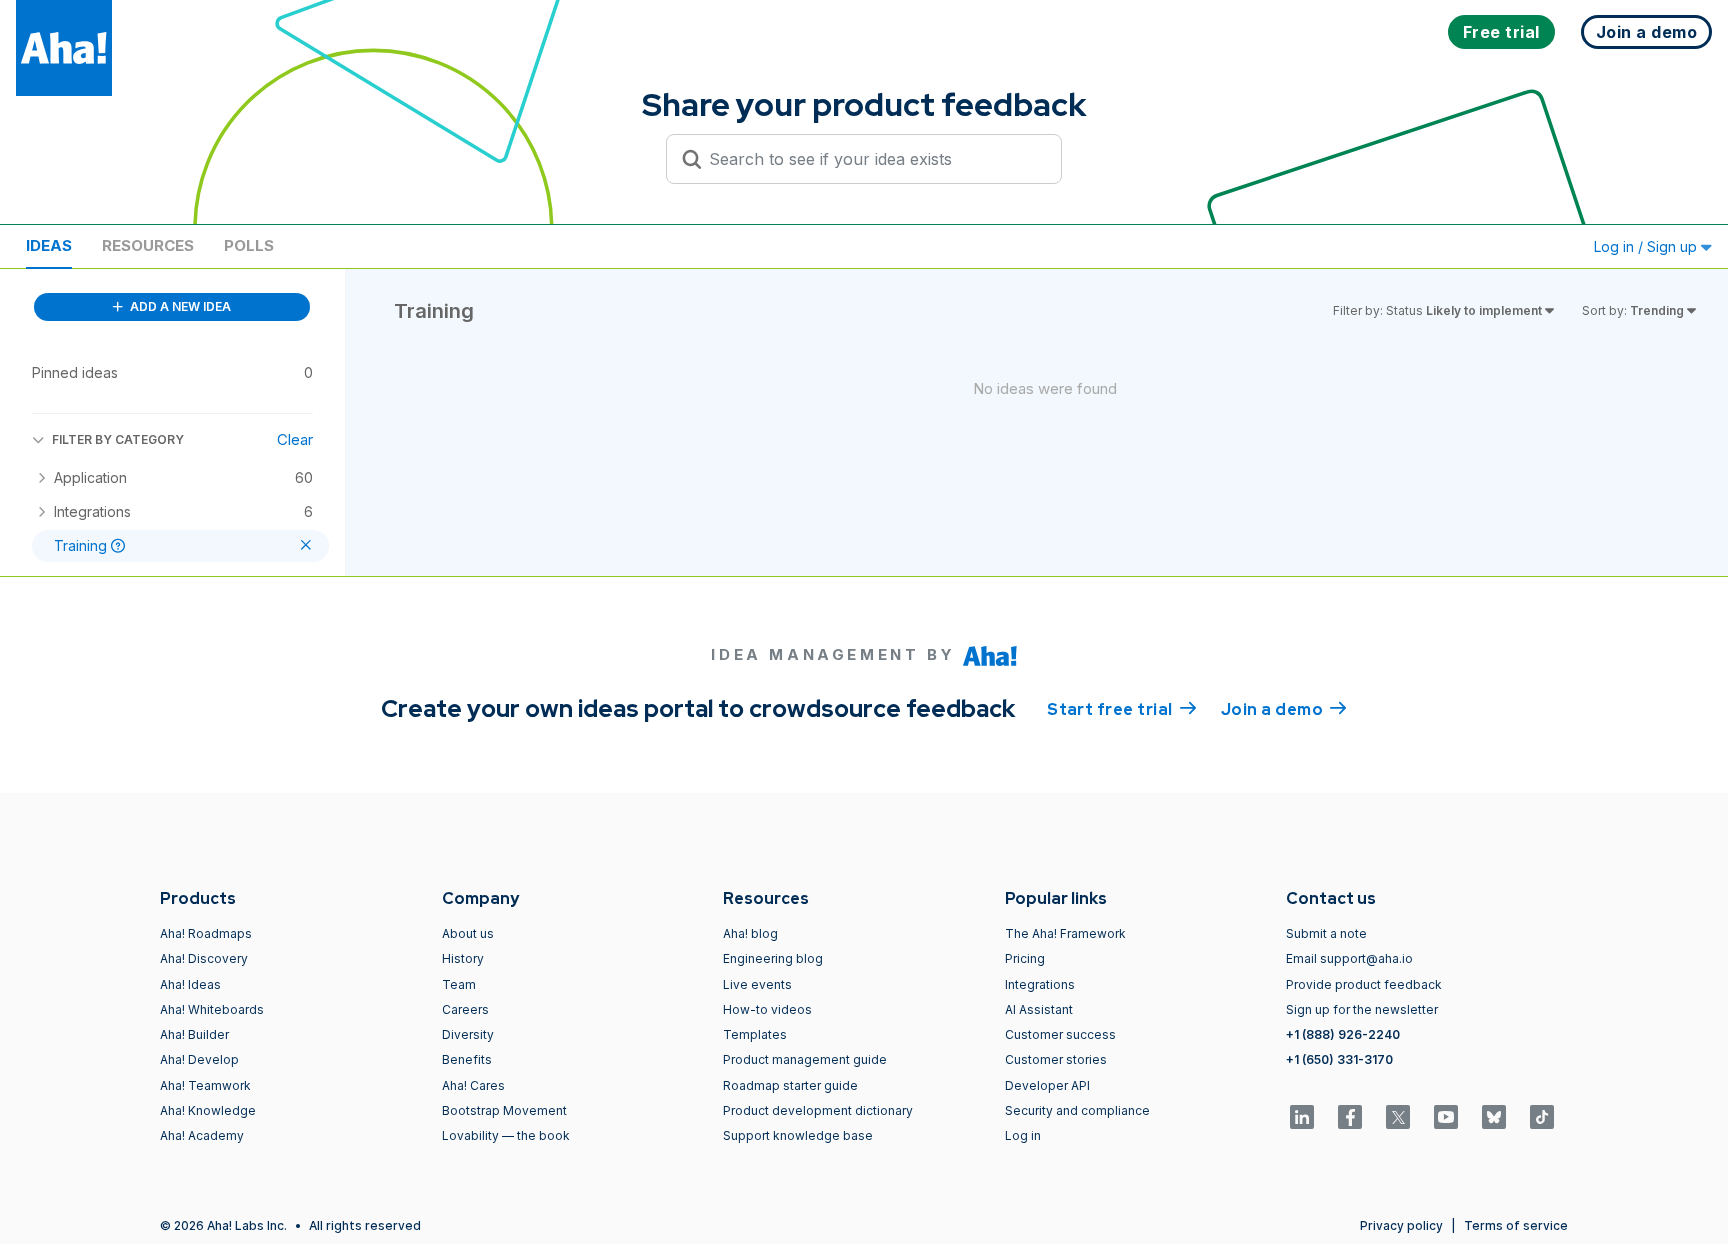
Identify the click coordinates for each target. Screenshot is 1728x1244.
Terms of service (1516, 1225)
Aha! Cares (473, 1085)
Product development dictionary (818, 1110)
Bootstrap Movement (504, 1110)
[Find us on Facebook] (1350, 1117)
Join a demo (1284, 709)
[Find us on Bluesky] (1494, 1117)
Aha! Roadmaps (206, 933)
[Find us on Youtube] (1446, 1117)
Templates (755, 1034)
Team (459, 984)
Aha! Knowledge (208, 1110)
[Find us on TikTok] (1542, 1117)
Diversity (468, 1034)
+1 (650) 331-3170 (1339, 1059)
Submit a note (1326, 933)
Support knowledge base (798, 1135)
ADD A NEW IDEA (179, 306)
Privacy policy (1401, 1225)
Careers (465, 1009)
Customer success (1060, 1034)
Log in (1023, 1135)
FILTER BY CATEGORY (118, 439)
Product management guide (805, 1059)
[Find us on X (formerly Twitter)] (1398, 1117)
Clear (295, 439)
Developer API (1047, 1085)
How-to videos (767, 1009)
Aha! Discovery (204, 958)
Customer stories (1056, 1059)
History (463, 958)
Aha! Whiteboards (212, 1009)
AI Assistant (1039, 1009)
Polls (249, 245)
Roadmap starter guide (790, 1085)
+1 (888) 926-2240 (1343, 1034)
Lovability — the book (506, 1135)
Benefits (467, 1059)
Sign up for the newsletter (1362, 1009)
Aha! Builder (194, 1034)
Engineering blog (773, 958)
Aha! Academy (202, 1135)
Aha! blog (750, 933)
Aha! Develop (199, 1059)
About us (468, 933)
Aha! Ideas (190, 984)
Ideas (49, 245)
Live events (757, 984)
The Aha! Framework (1065, 933)
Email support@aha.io (1349, 958)
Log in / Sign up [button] (1647, 246)
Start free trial (1122, 709)
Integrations (1040, 984)
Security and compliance (1077, 1110)
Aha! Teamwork (205, 1085)
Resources (148, 245)
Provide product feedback (1364, 984)
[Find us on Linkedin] (1302, 1117)
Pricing (1025, 958)
